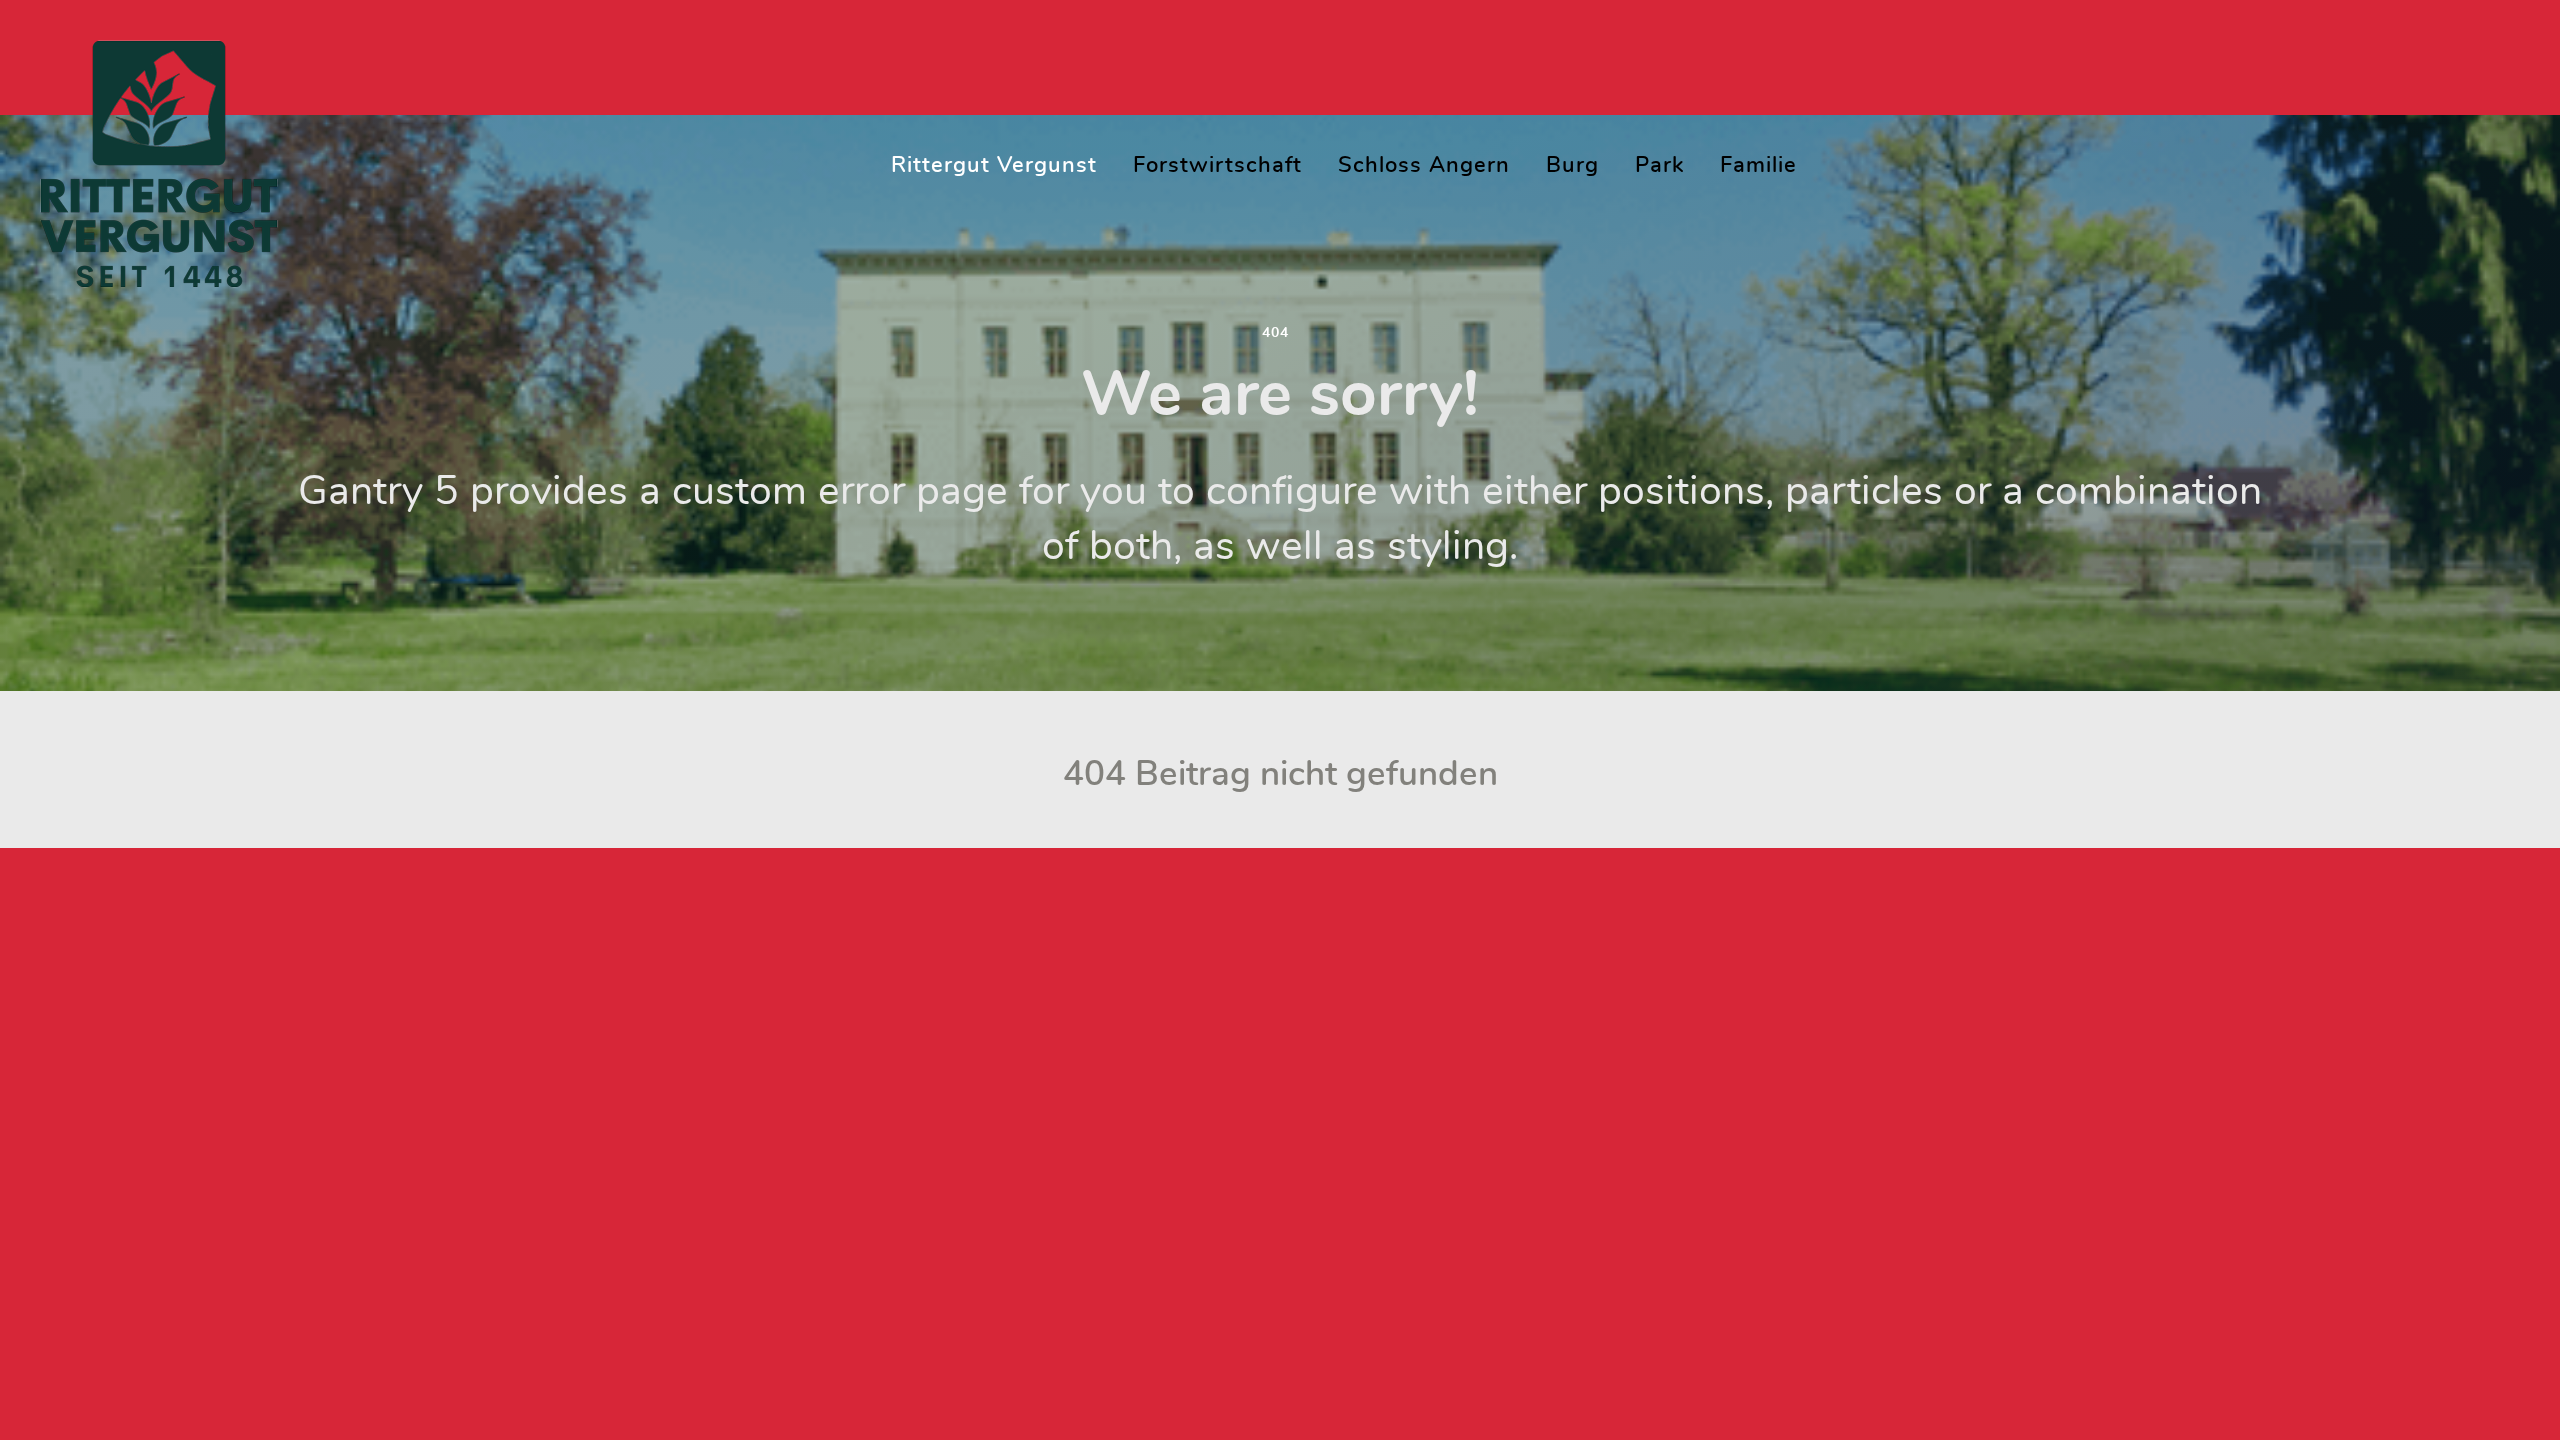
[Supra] (159, 157)
